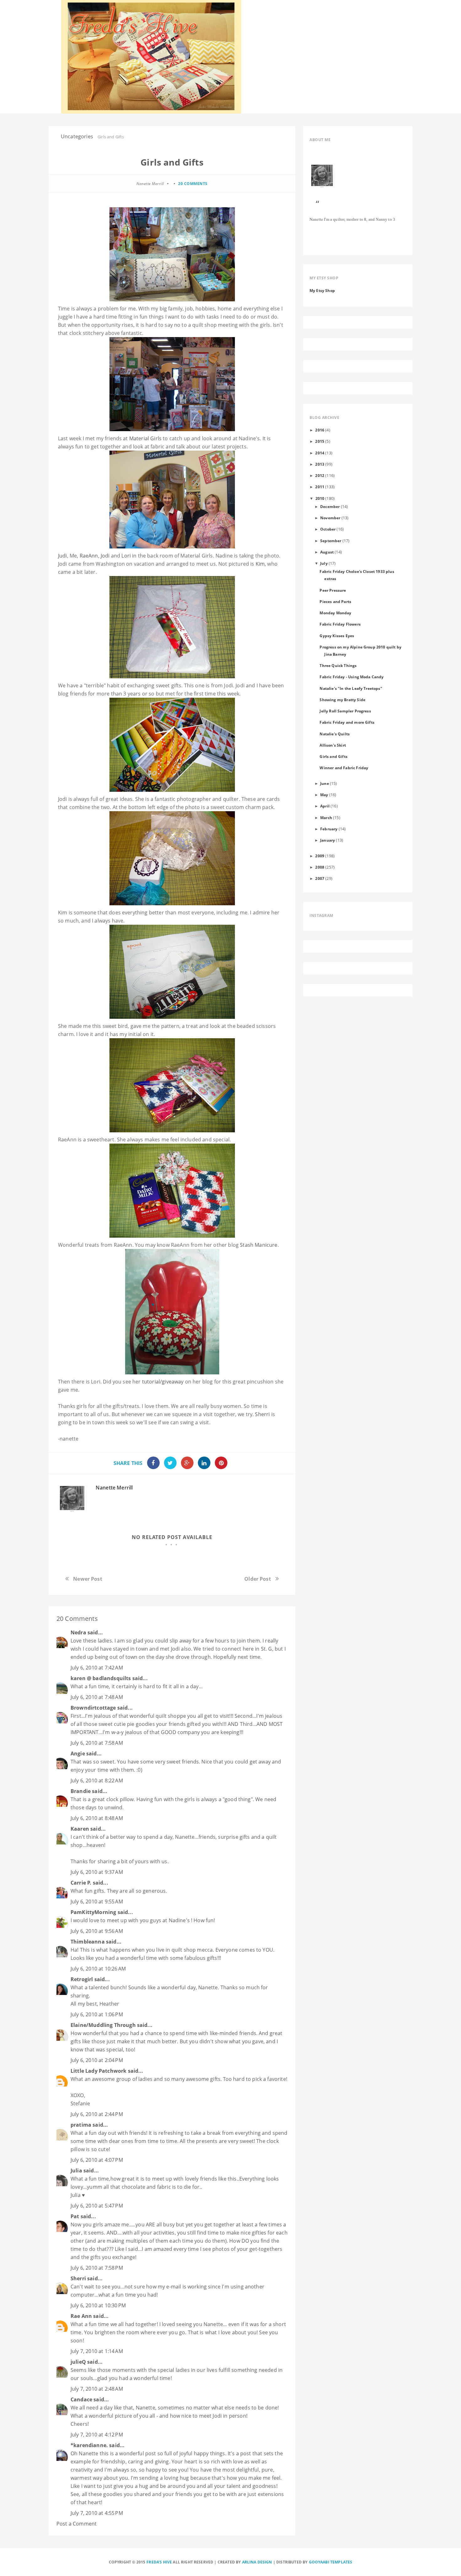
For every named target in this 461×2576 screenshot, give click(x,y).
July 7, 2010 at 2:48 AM (97, 2389)
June (325, 783)
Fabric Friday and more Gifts (347, 722)
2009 (320, 856)
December (330, 506)
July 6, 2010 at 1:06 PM (97, 2014)
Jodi (105, 556)
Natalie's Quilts (335, 734)
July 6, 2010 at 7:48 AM (97, 1697)
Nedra (78, 1632)
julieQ (78, 2362)
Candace (81, 2399)
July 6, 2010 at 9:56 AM (97, 1931)
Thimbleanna (88, 1942)
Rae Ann (81, 2316)
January (328, 840)
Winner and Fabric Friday (344, 768)
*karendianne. (89, 2445)
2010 (320, 498)
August (327, 552)
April (325, 806)
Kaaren (80, 1829)
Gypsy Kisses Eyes (337, 636)
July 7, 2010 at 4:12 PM (97, 2435)
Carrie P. (81, 1883)
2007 (320, 878)
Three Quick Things (338, 665)
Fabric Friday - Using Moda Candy (352, 677)
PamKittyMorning (93, 1912)
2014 (320, 453)
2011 (320, 487)
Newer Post (88, 1579)
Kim (260, 564)
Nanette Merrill (114, 1488)
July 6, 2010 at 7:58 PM (97, 2268)
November (330, 518)
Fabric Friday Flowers (340, 624)
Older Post (258, 1579)
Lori (126, 556)
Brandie (81, 1791)
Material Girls (145, 438)
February (329, 829)
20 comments (193, 184)
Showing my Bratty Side (342, 700)
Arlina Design (257, 2562)
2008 (320, 867)
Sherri (262, 1414)
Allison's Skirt (333, 745)
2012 (320, 475)
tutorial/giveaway (163, 1382)
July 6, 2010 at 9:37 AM (97, 1872)
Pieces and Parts (335, 601)
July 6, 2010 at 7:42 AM (97, 1668)
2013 (320, 464)
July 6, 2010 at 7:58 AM (97, 1743)
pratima (81, 2125)
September (331, 541)
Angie (78, 1753)
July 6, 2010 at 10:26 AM (98, 1969)
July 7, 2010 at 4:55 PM (97, 2513)
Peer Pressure (333, 590)
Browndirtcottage (93, 1708)
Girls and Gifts (333, 756)
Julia (76, 2171)
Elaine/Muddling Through (103, 2025)
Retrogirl (82, 1979)
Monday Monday (335, 613)
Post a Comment (77, 2524)
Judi (63, 556)
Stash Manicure (259, 1245)
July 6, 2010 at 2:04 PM (97, 2060)
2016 (320, 430)
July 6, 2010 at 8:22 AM (97, 1780)
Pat (75, 2216)
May (324, 795)
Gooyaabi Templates (331, 2562)
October (328, 529)
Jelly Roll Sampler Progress (345, 711)
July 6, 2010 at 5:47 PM (97, 2206)
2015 (320, 441)
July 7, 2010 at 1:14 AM (97, 2351)
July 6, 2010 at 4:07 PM (97, 2160)
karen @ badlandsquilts (101, 1678)
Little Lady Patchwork (98, 2071)
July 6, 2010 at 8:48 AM (97, 1818)
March (326, 817)
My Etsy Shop (322, 290)
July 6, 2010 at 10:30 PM (98, 2305)
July (324, 563)
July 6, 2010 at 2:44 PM (97, 2114)
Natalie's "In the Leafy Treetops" (351, 688)
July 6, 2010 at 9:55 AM (97, 1902)
